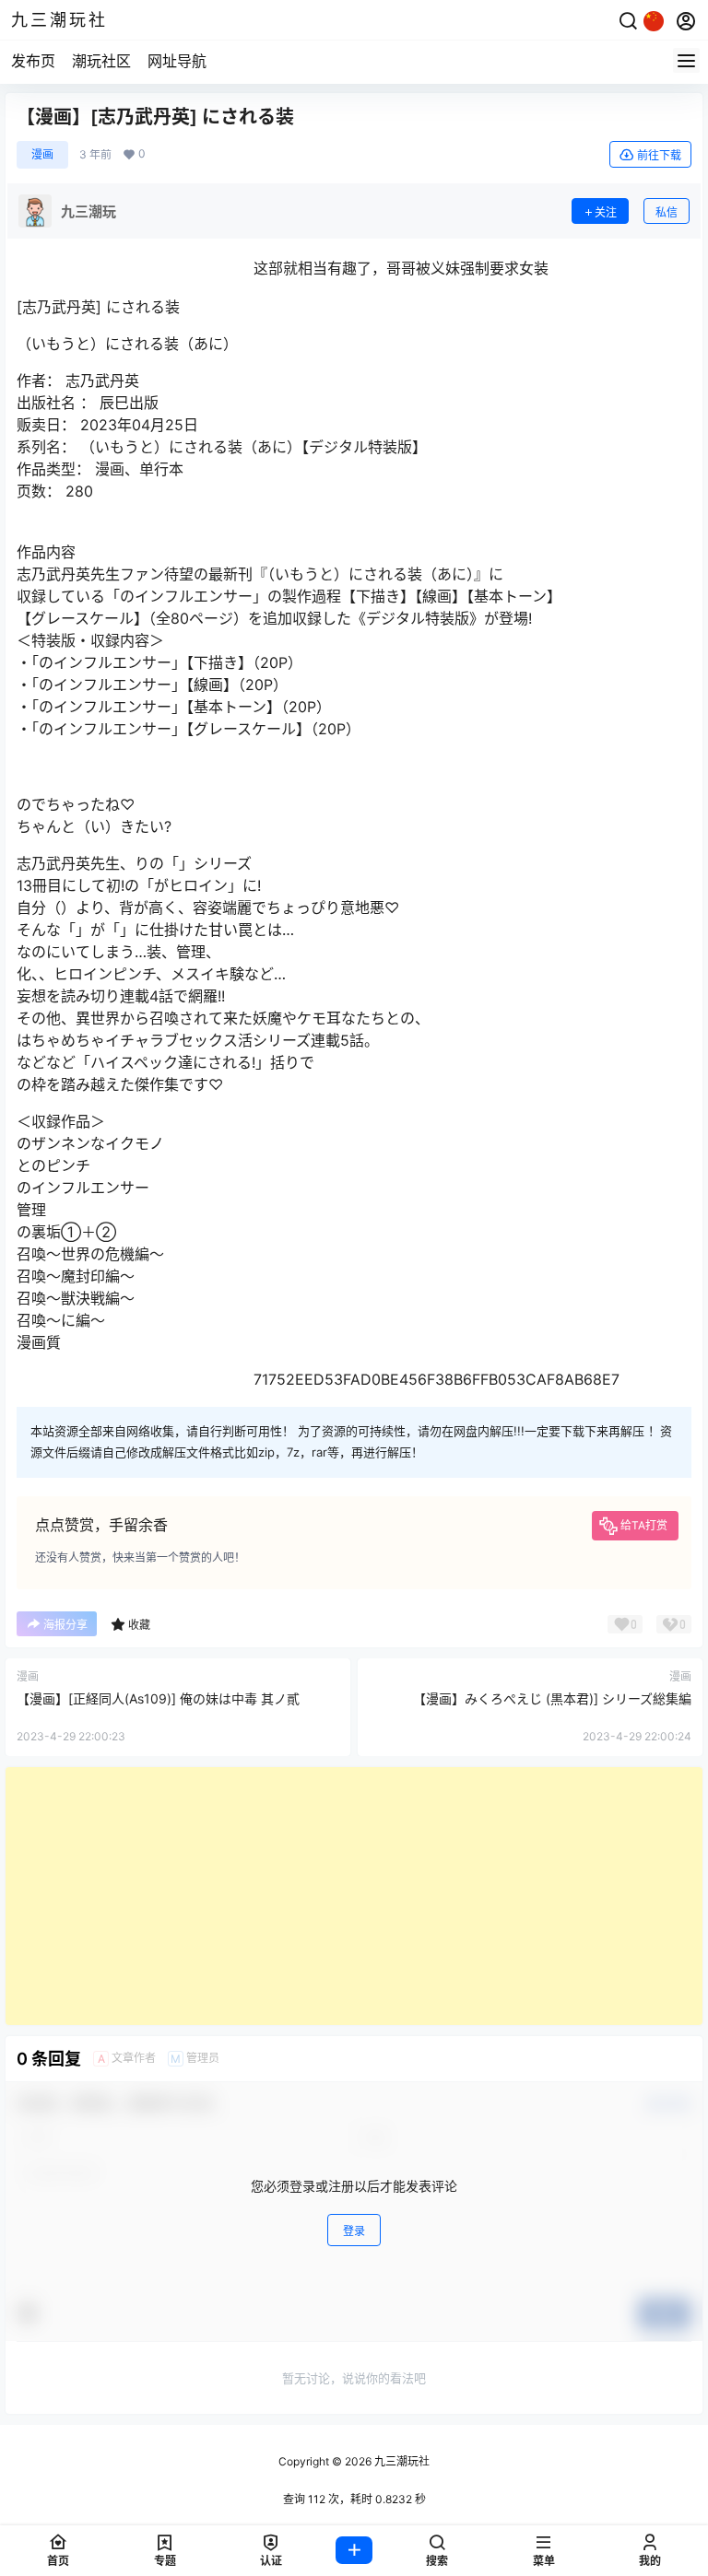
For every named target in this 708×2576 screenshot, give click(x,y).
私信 (667, 212)
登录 (354, 2231)
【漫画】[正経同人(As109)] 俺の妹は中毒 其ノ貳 (158, 1698)
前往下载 (659, 155)
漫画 (42, 154)
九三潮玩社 (401, 2461)
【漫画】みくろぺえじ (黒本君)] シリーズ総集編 (552, 1698)
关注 (606, 212)
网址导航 (177, 61)
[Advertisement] (354, 1896)
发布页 (33, 61)
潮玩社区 (101, 61)
